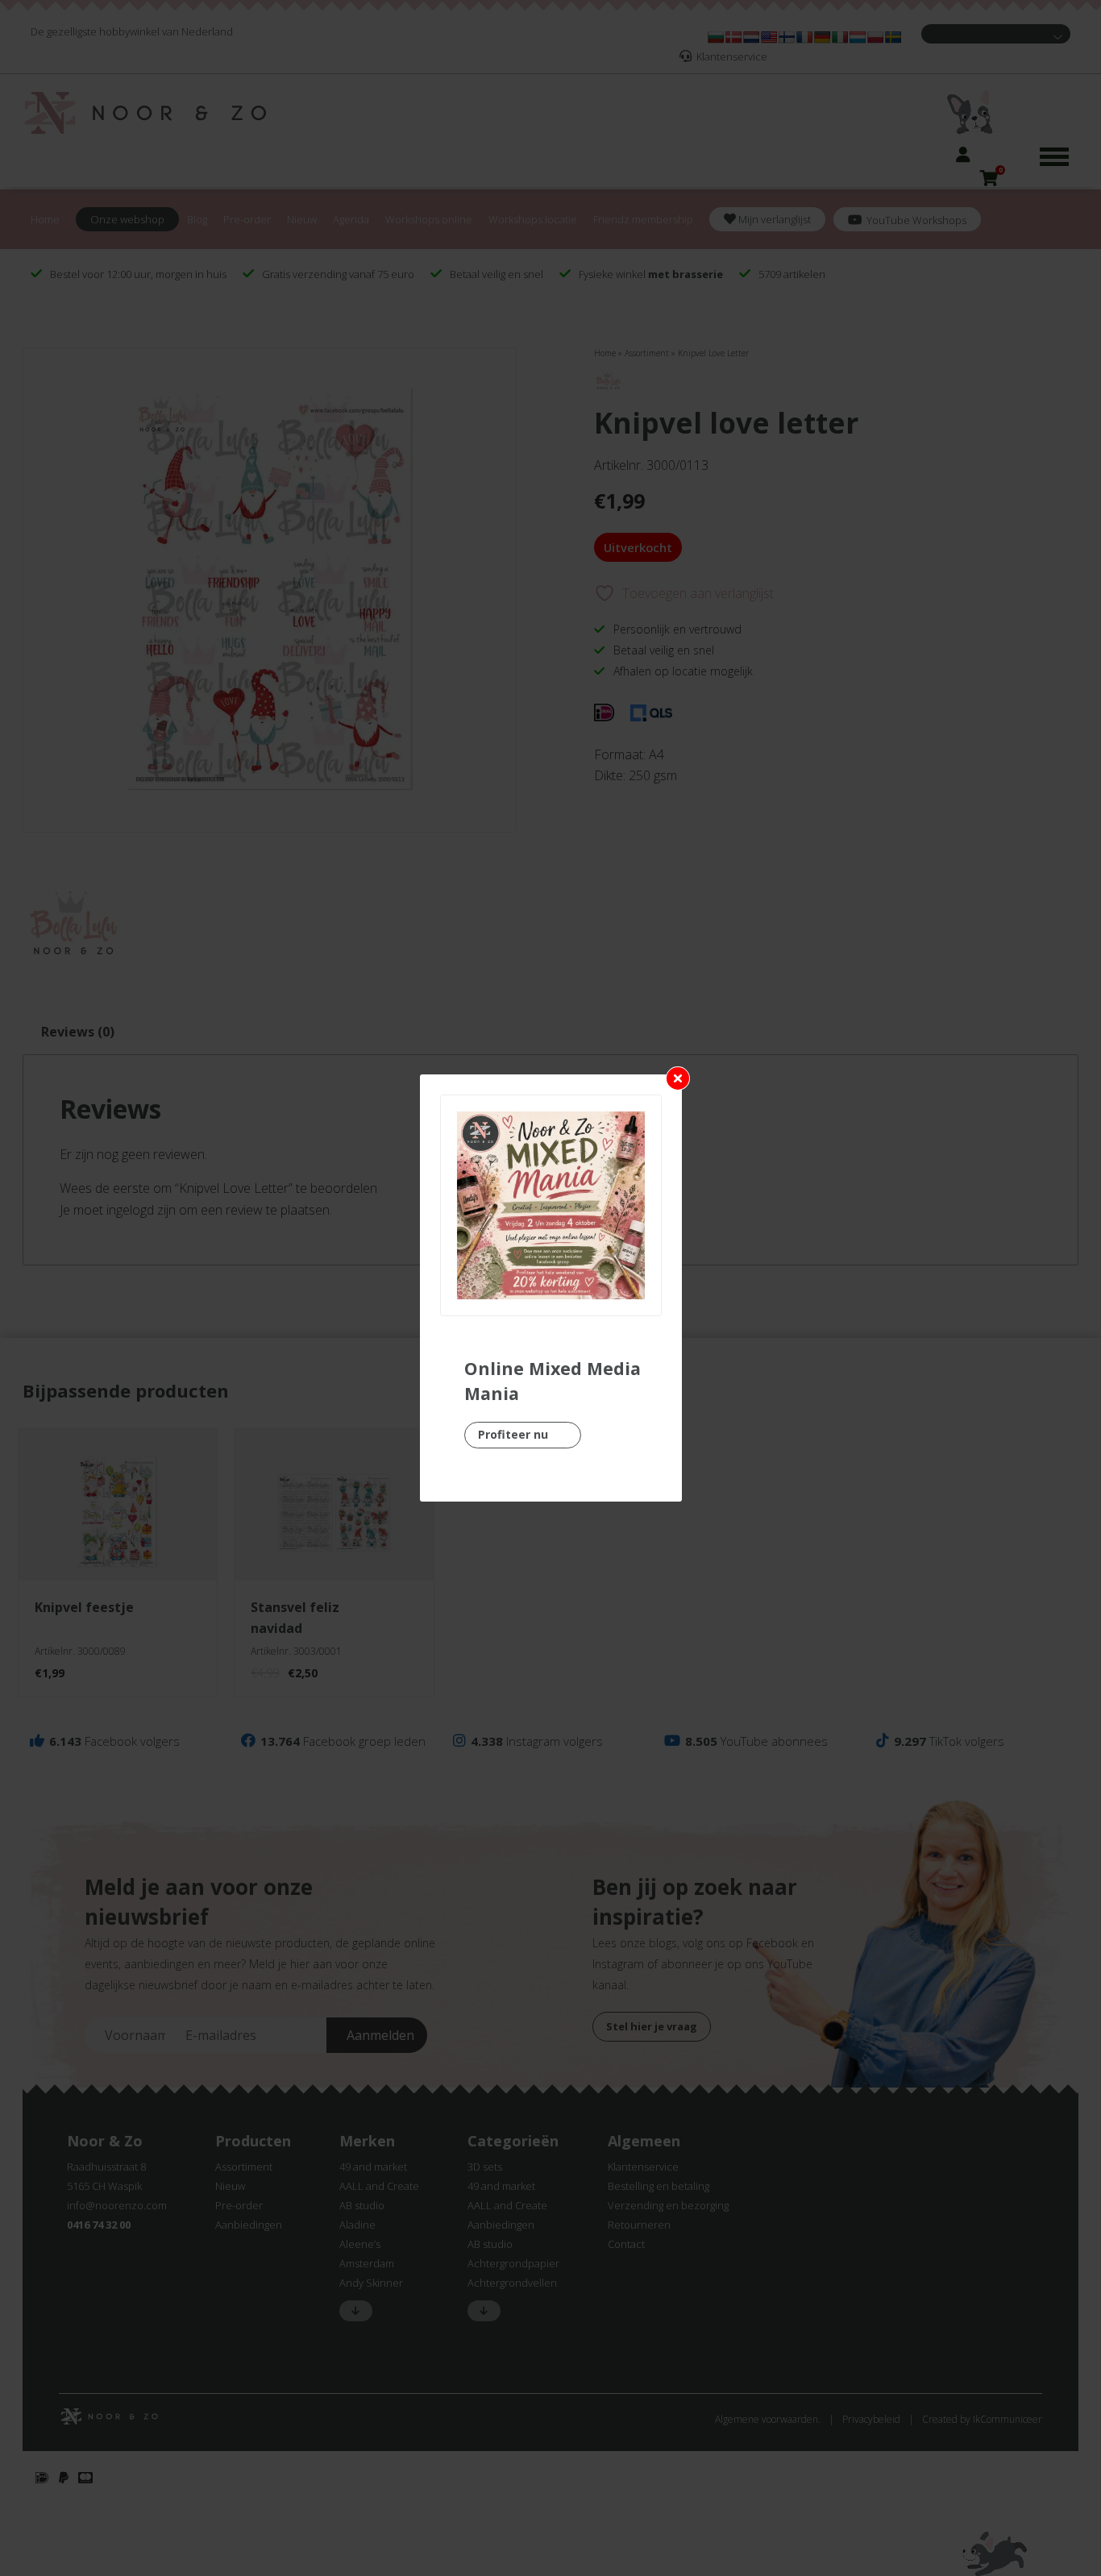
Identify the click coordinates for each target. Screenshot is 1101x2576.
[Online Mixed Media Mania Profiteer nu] (551, 1205)
